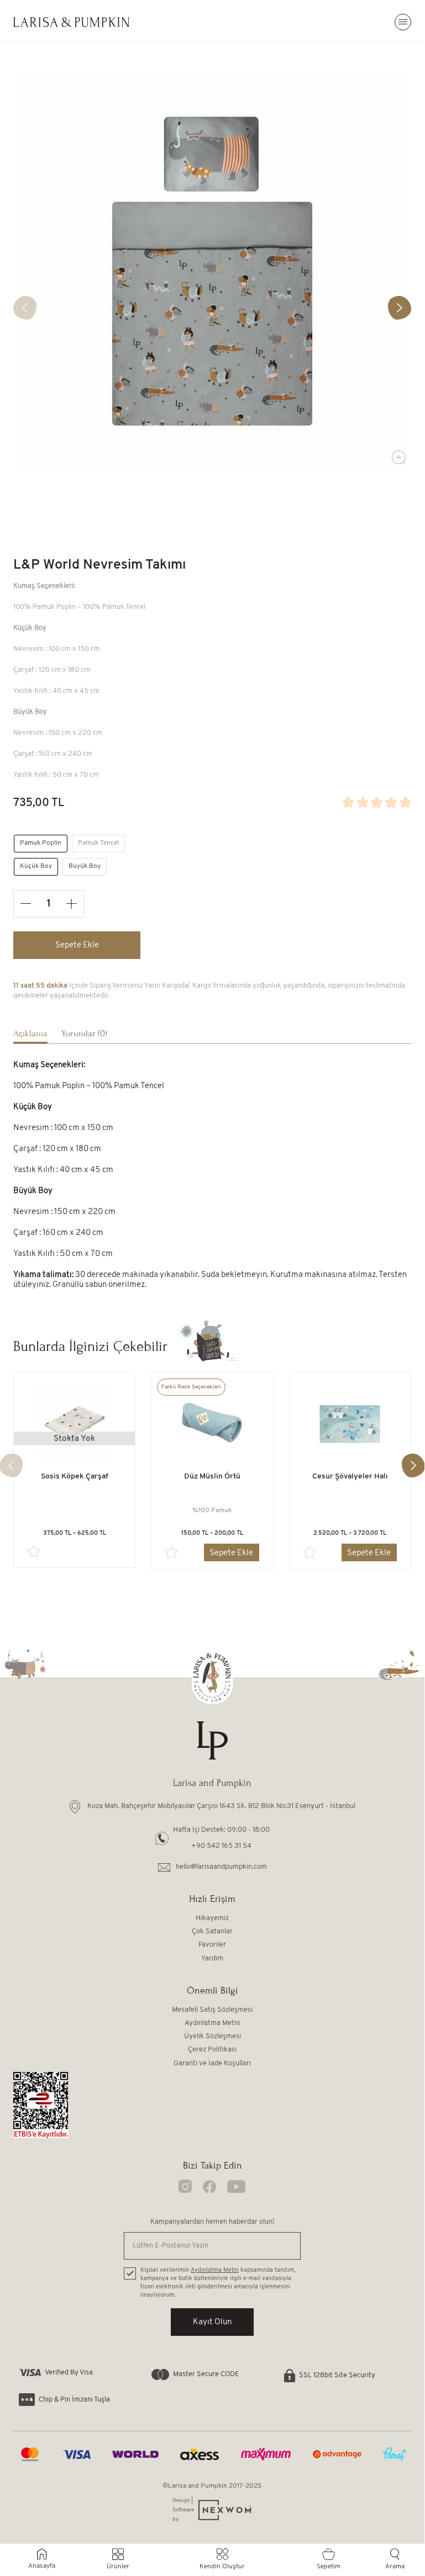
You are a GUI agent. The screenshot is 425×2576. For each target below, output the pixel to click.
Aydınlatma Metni (212, 2023)
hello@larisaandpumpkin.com (221, 1867)
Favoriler (212, 1945)
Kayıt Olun (212, 2322)
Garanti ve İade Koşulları (212, 2063)
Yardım (212, 1958)
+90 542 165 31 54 (221, 1846)
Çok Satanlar (212, 1931)
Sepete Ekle (77, 945)
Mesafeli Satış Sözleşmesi (212, 2010)
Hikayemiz (212, 1918)
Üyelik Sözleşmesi (213, 2036)
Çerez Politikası (212, 2050)
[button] (400, 308)
